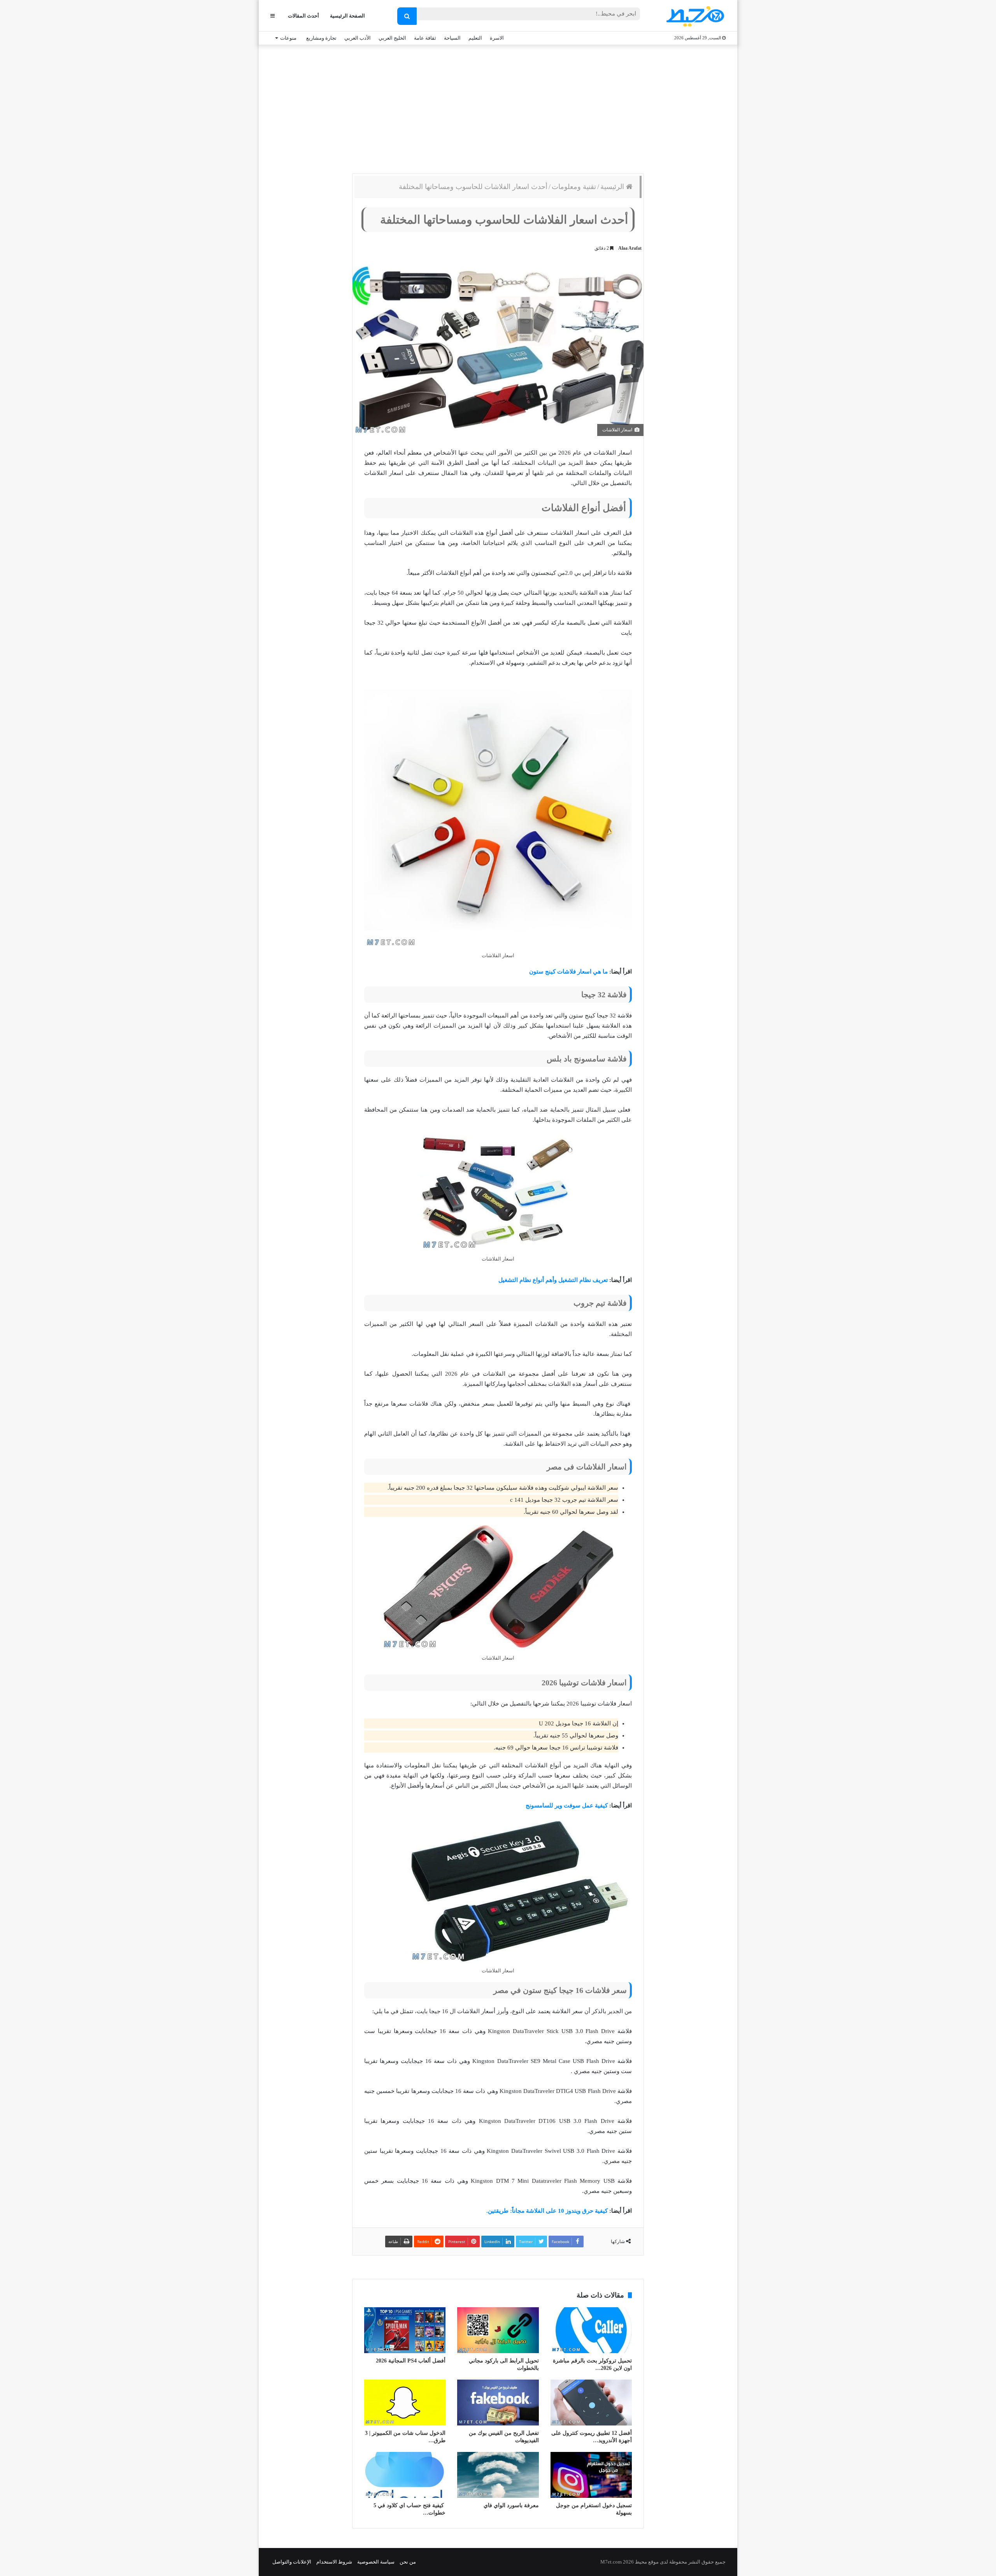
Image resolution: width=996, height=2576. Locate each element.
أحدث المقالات (303, 16)
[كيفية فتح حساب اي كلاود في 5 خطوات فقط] (405, 2475)
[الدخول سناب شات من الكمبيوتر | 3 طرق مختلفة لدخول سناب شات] (405, 2403)
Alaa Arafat (630, 248)
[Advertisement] (498, 107)
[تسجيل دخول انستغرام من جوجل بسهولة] (591, 2475)
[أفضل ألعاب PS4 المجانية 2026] (405, 2330)
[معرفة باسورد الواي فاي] (498, 2475)
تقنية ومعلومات (574, 187)
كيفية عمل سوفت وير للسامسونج (567, 1805)
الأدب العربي (358, 38)
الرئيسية (613, 187)
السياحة (452, 38)
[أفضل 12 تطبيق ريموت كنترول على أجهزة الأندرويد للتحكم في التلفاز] (591, 2403)
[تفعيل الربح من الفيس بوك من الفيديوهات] (498, 2403)
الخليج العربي (392, 38)
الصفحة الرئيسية (347, 16)
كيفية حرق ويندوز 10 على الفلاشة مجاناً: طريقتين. (547, 2211)
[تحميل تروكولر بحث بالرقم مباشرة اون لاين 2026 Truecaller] (591, 2330)
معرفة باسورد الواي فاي (511, 2505)
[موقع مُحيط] (694, 16)
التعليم (475, 38)
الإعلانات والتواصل (292, 2562)
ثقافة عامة (425, 38)
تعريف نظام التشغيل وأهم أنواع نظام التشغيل (553, 1280)
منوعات (288, 38)
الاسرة (497, 38)
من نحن (408, 2562)
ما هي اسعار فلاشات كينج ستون (568, 972)
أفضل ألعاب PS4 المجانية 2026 (411, 2361)
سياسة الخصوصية (376, 2562)
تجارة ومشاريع (321, 38)
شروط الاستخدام (334, 2562)
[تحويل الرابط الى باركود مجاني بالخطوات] (498, 2330)
